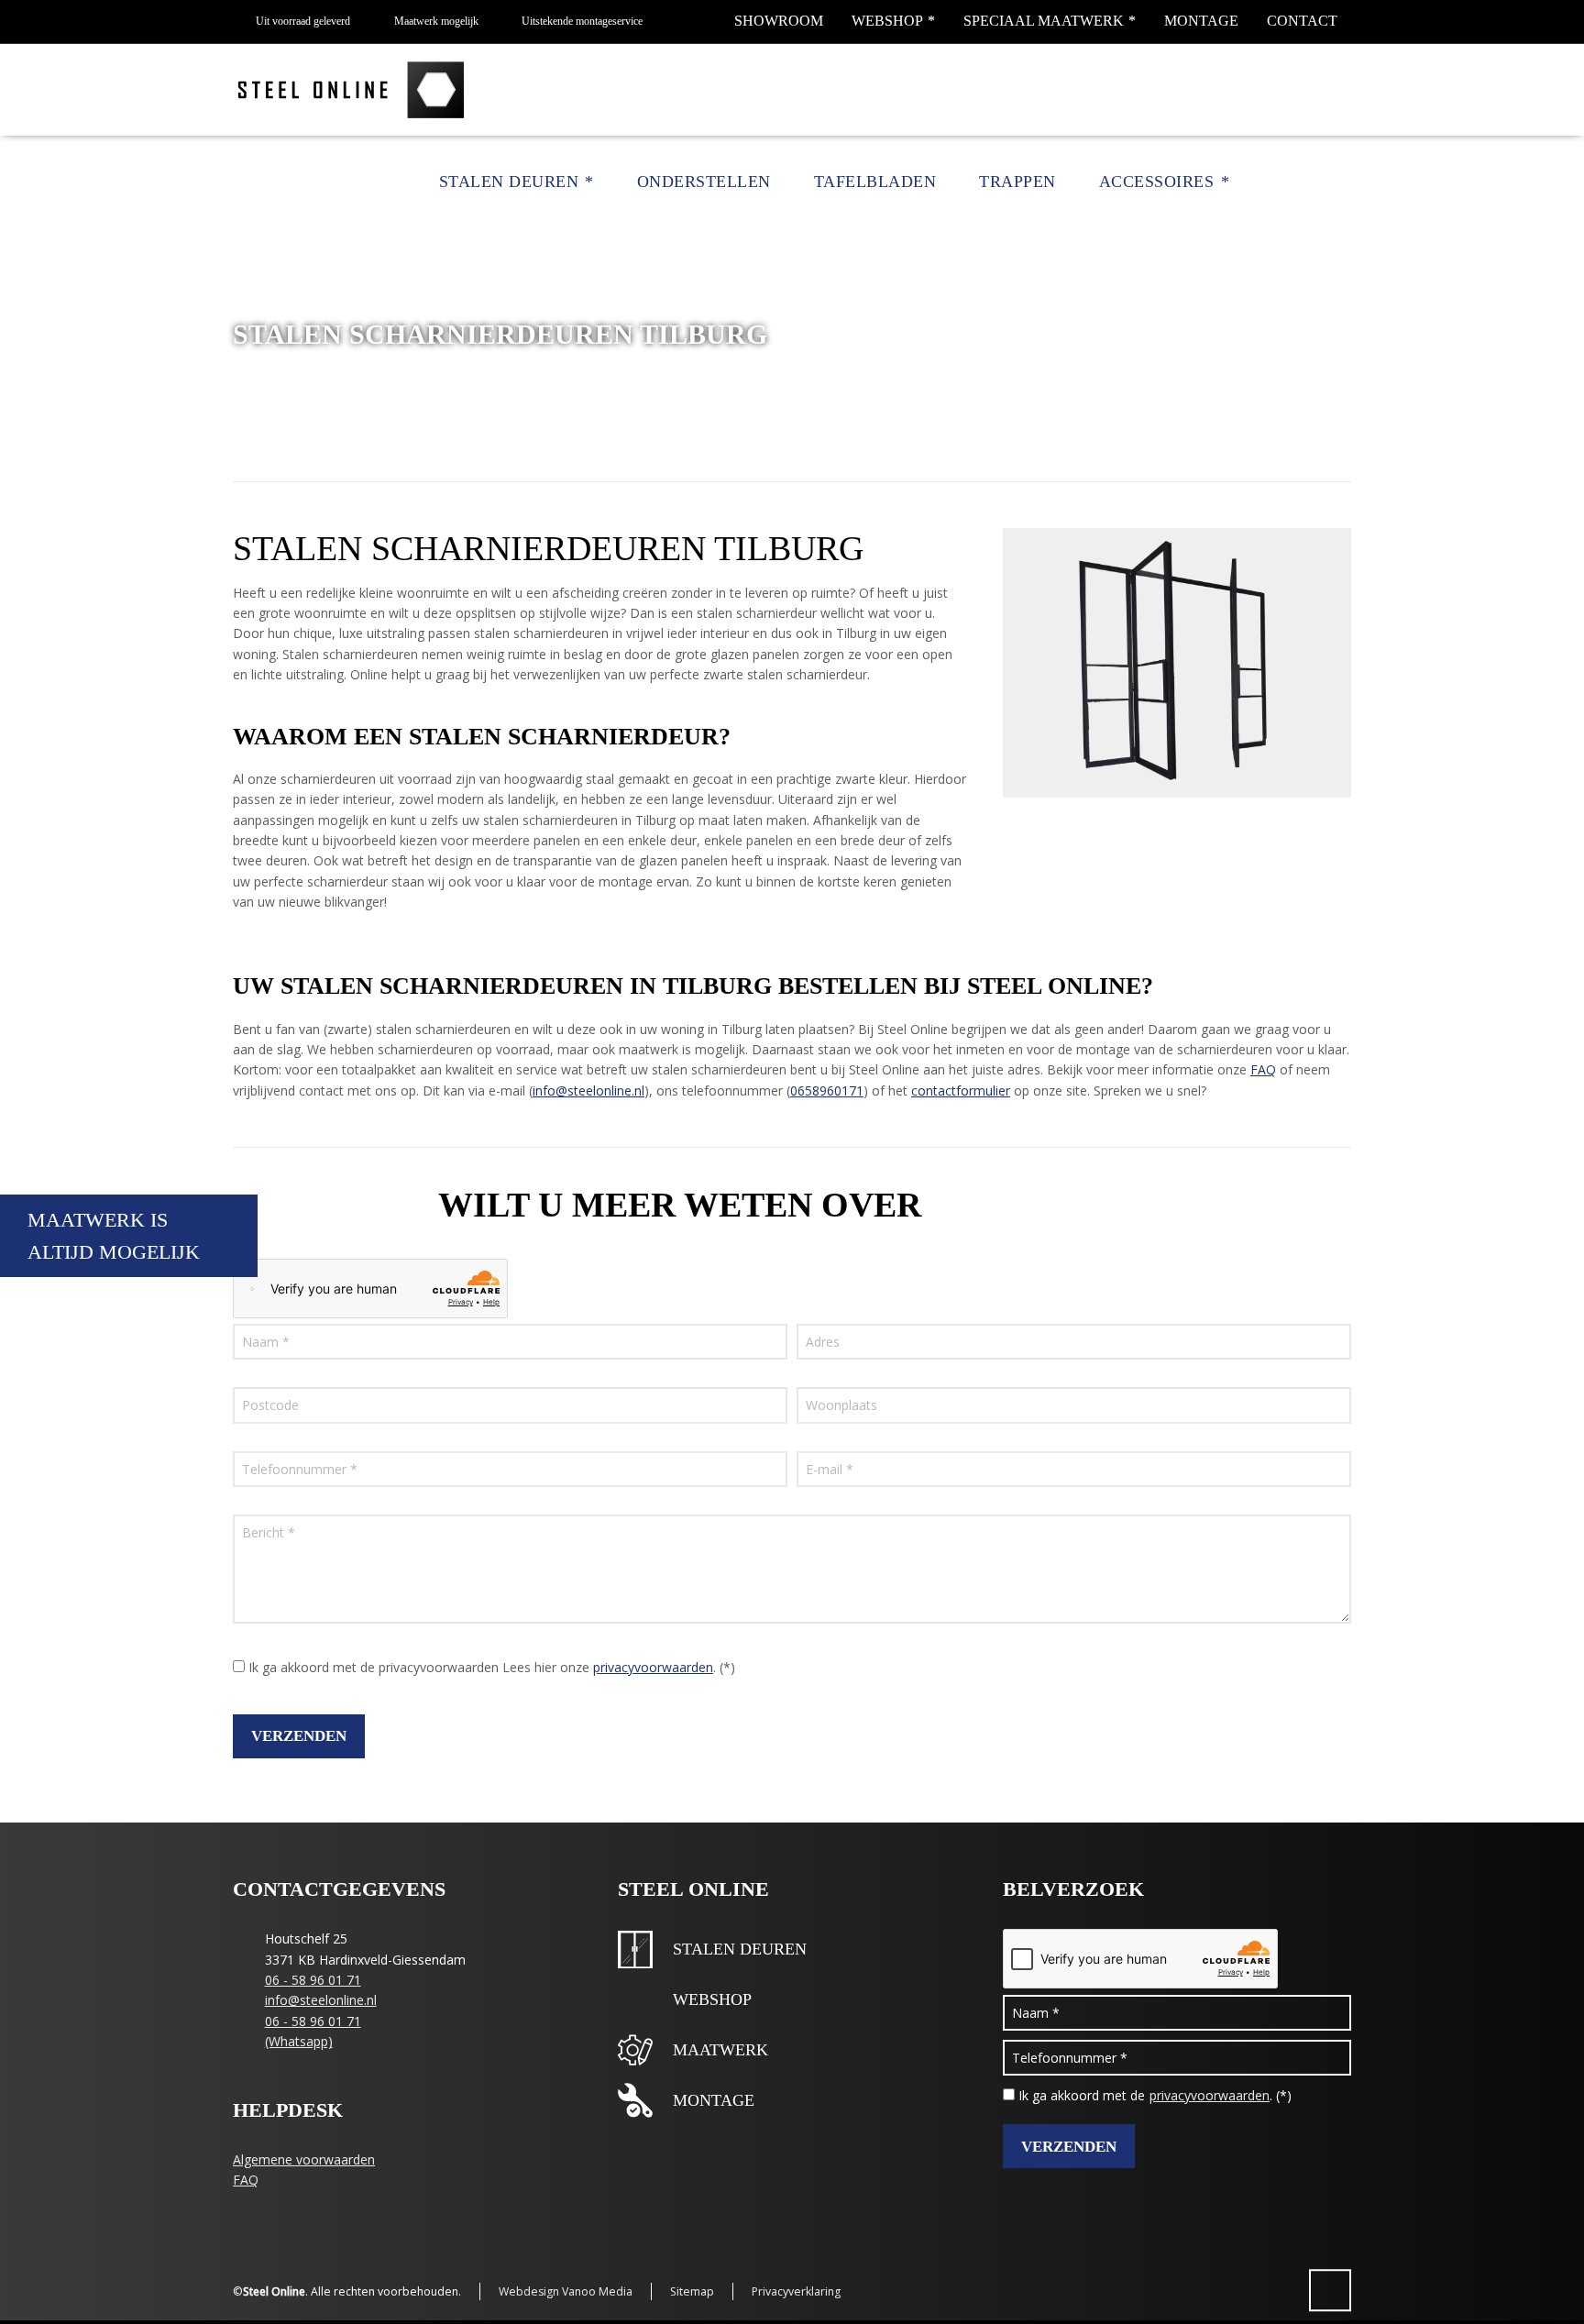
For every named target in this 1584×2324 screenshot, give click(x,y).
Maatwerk (720, 2050)
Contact (1302, 21)
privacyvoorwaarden (653, 1667)
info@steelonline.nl (588, 1090)
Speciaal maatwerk (1044, 21)
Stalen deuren (740, 1949)
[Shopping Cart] (1312, 182)
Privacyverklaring (796, 2291)
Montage (1201, 21)
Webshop (887, 21)
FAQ (1263, 1069)
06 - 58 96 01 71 (313, 1980)
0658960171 (827, 1090)
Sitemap (692, 2291)
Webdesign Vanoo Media (566, 2291)
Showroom (779, 21)
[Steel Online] (353, 90)
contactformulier (961, 1090)
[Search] (1339, 182)
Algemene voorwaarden (304, 2159)
